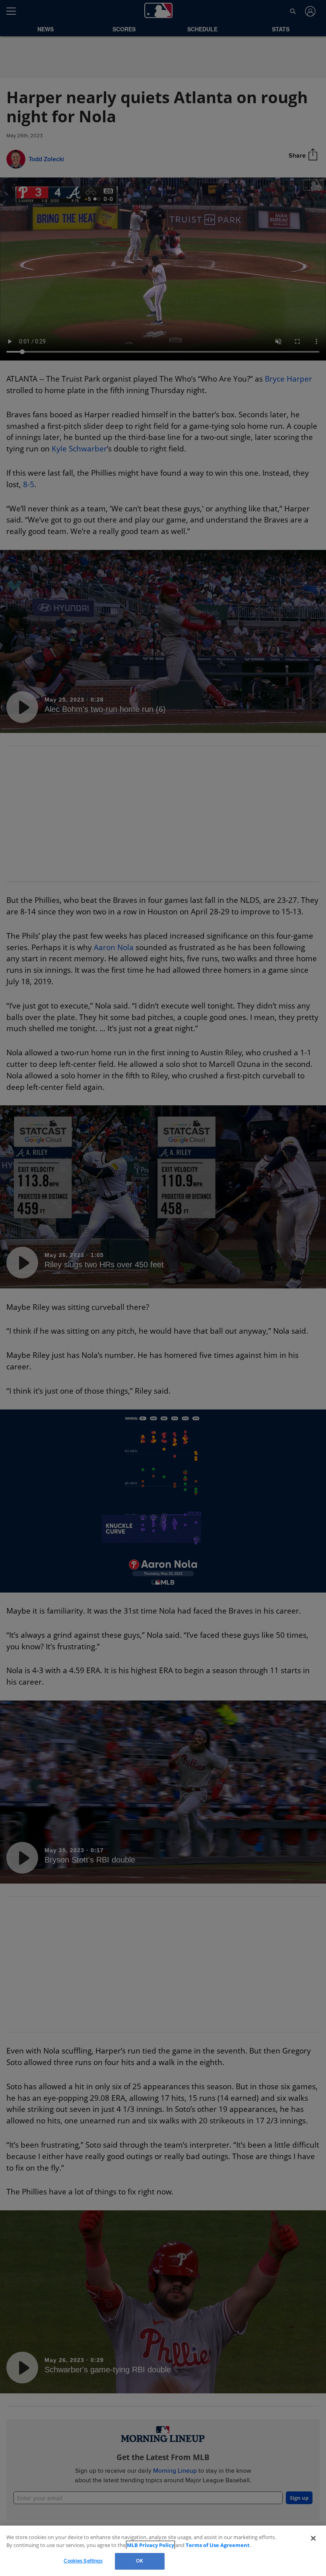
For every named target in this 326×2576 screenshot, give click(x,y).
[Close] (313, 2538)
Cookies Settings (83, 2561)
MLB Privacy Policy (140, 2545)
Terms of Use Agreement (201, 2545)
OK (140, 2561)
